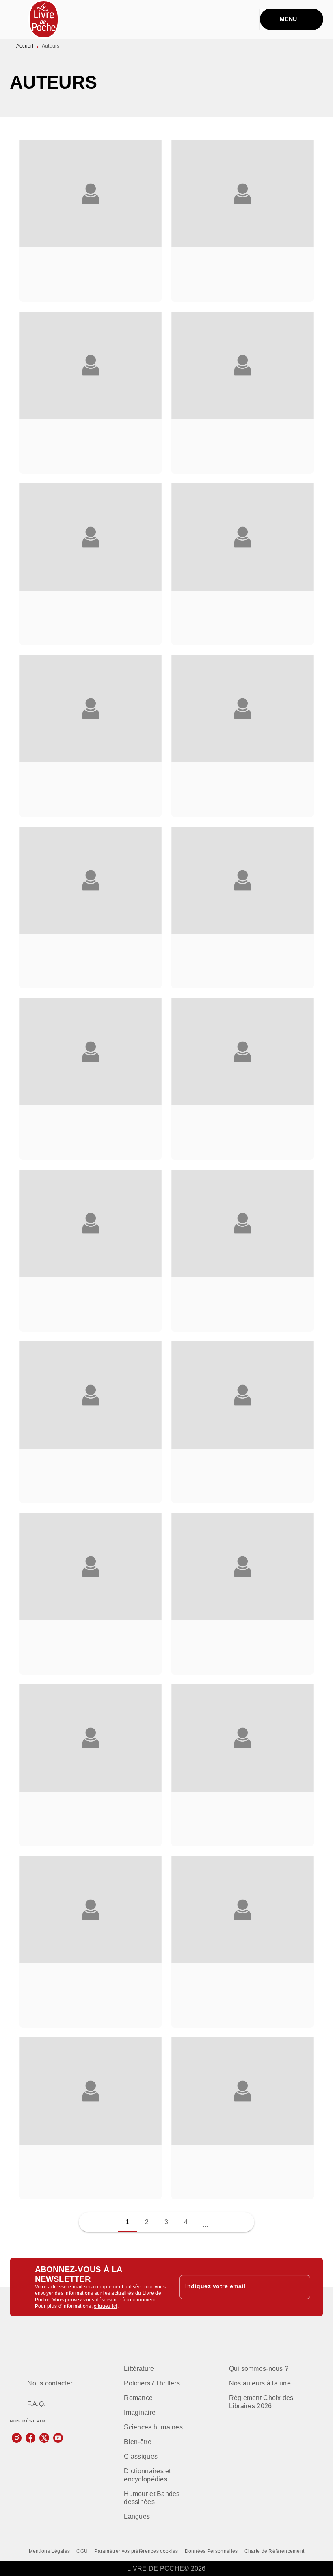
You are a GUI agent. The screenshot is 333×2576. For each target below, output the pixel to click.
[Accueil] (44, 19)
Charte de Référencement (275, 2551)
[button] (91, 221)
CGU (82, 2551)
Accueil (25, 46)
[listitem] (17, 2438)
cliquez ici (105, 2306)
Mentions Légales (50, 2551)
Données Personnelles (211, 2551)
